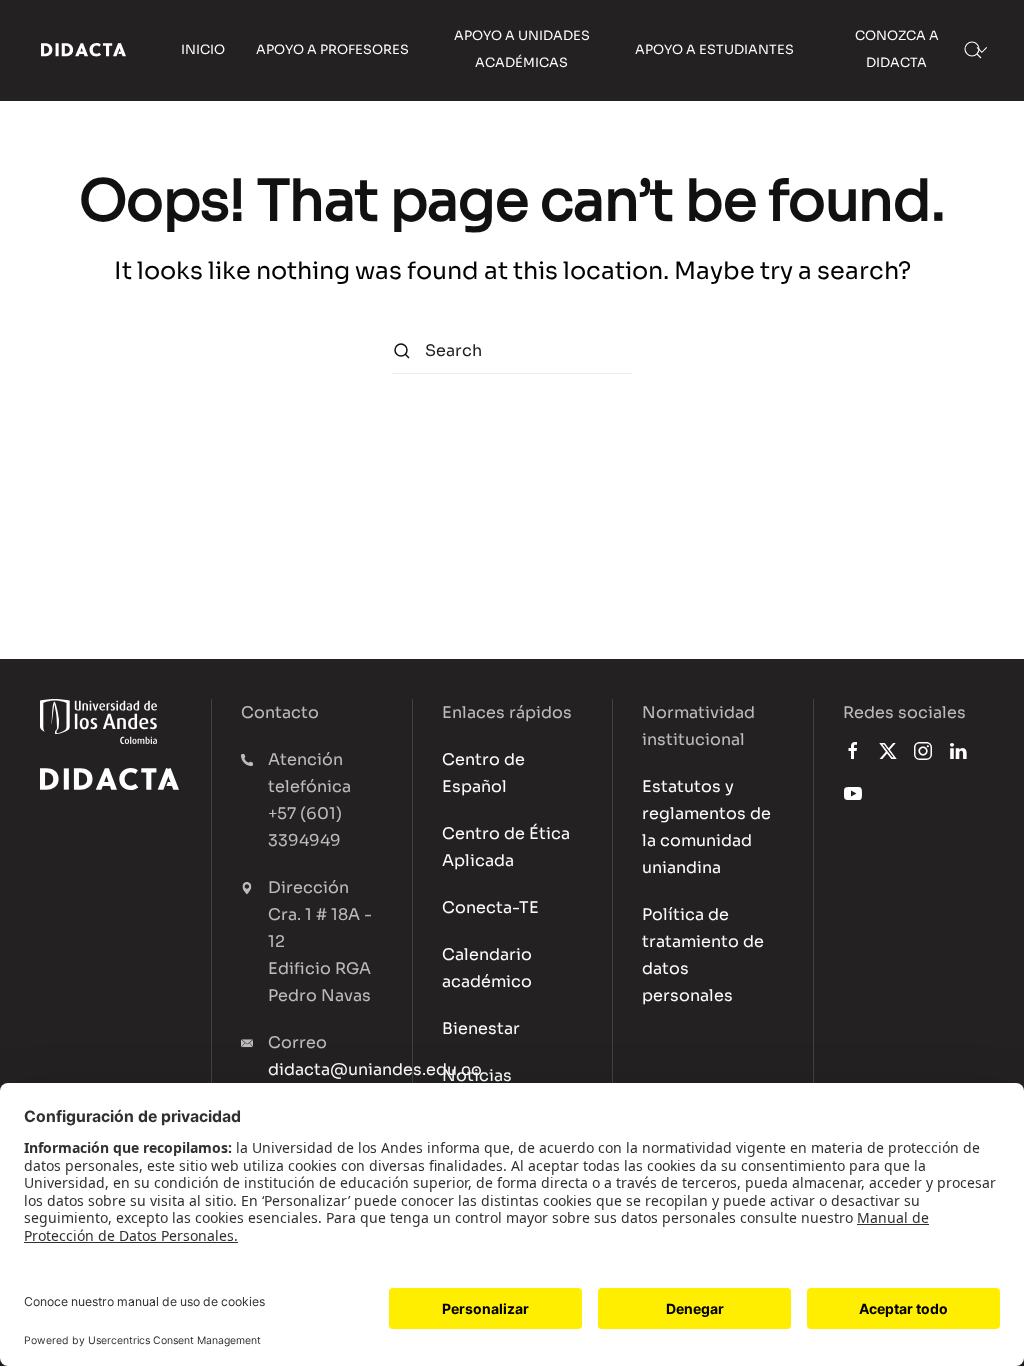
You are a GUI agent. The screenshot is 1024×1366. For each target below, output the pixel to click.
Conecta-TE (490, 907)
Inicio (203, 50)
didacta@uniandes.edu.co (375, 1069)
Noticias (477, 1075)
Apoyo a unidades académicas (522, 49)
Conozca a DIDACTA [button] (897, 49)
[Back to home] (84, 50)
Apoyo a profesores (332, 50)
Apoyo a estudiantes (714, 50)
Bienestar (481, 1028)
